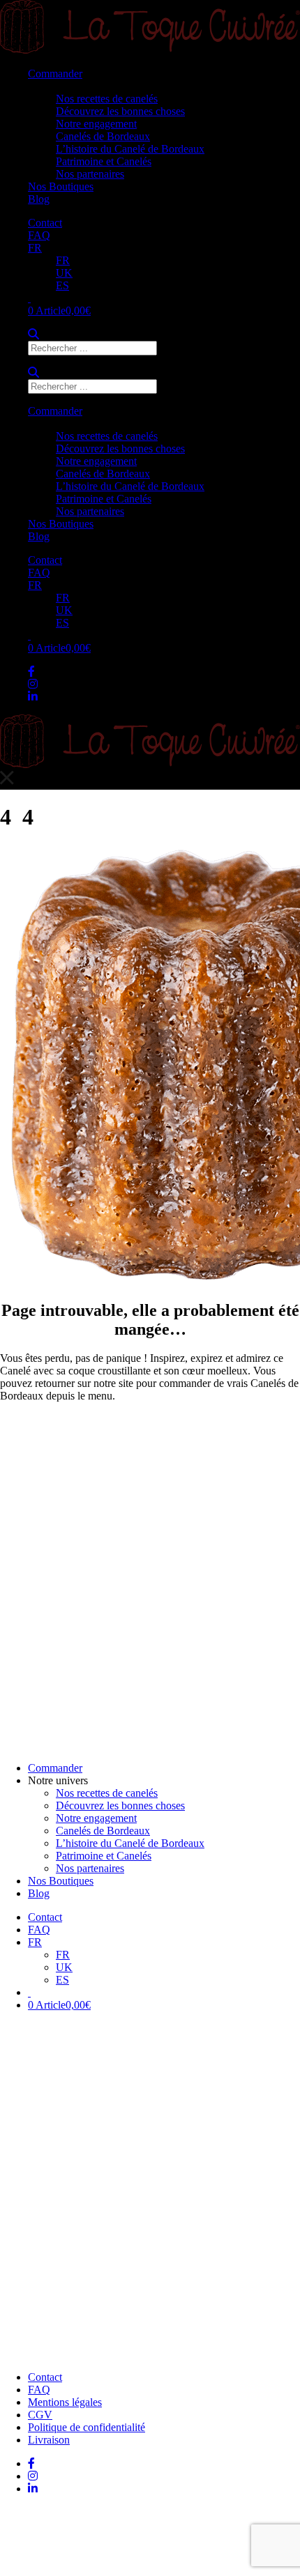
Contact (45, 223)
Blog (39, 199)
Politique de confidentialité (87, 2427)
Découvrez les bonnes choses (120, 111)
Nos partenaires (90, 174)
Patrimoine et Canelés (104, 161)
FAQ (39, 235)
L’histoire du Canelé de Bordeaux (130, 149)
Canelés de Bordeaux (103, 136)
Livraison (49, 2440)
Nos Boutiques (61, 186)
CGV (40, 2415)
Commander (55, 74)
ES (62, 285)
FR (35, 248)
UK (64, 273)
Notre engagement (96, 124)
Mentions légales (65, 2402)
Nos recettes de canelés (107, 99)
